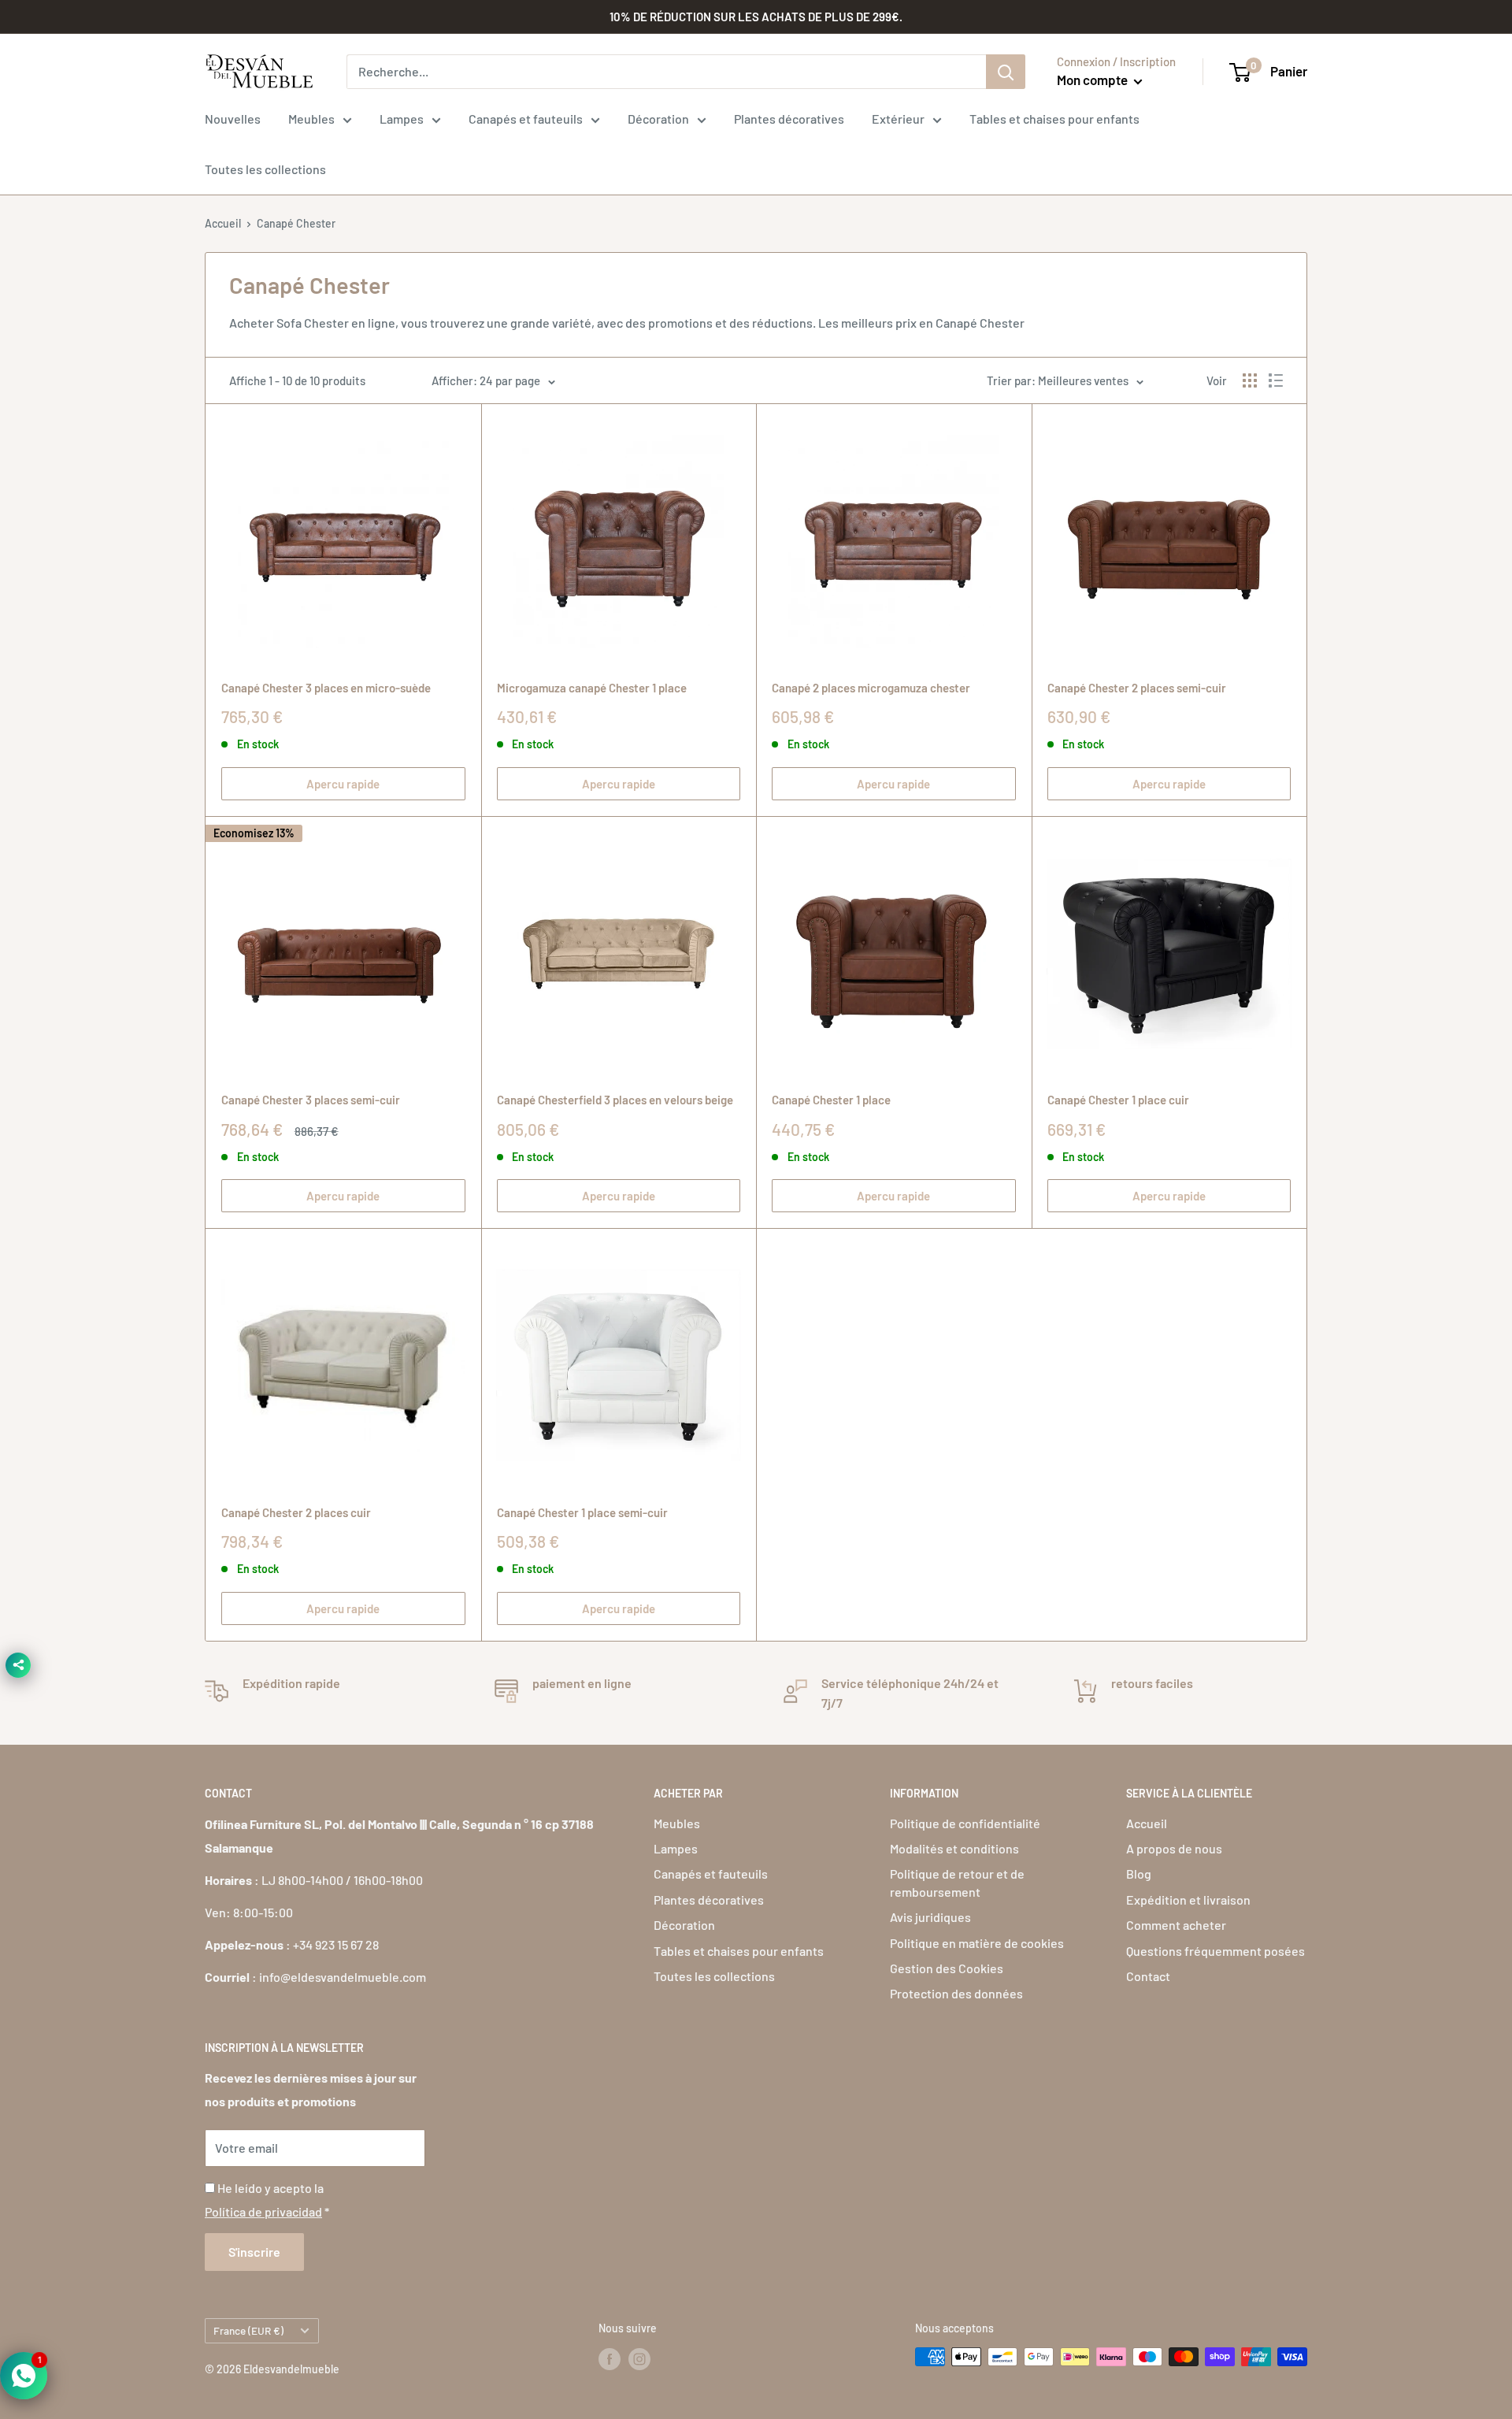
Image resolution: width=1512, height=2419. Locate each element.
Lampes (402, 119)
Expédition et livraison (1188, 1900)
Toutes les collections (265, 169)
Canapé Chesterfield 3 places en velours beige (615, 1100)
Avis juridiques (930, 1917)
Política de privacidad (263, 2211)
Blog (1139, 1874)
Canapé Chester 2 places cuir (296, 1512)
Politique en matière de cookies (977, 1943)
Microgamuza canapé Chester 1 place (592, 688)
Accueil (223, 223)
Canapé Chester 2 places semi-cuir (1137, 688)
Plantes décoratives (789, 119)
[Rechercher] (1006, 72)
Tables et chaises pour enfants (1054, 119)
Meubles (311, 119)
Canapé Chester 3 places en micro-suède (326, 688)
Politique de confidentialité (965, 1823)
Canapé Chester (296, 223)
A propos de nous (1174, 1848)
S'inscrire (254, 2252)
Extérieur (898, 119)
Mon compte (1093, 80)
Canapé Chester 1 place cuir (1118, 1100)
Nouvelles (233, 119)
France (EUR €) (248, 2330)
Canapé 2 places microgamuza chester (871, 688)
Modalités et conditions (954, 1848)
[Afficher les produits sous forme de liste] (1276, 380)
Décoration (658, 119)
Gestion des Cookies (947, 1968)
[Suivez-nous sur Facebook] (610, 2358)
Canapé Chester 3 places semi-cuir (311, 1100)
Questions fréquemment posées (1216, 1951)
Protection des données (956, 1993)
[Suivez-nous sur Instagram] (639, 2358)
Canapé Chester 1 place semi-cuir (582, 1512)
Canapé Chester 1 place (831, 1100)
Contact (1148, 1976)
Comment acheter (1176, 1925)
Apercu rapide (343, 784)
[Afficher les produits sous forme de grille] (1250, 380)
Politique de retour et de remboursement (957, 1882)
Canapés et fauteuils (526, 119)
